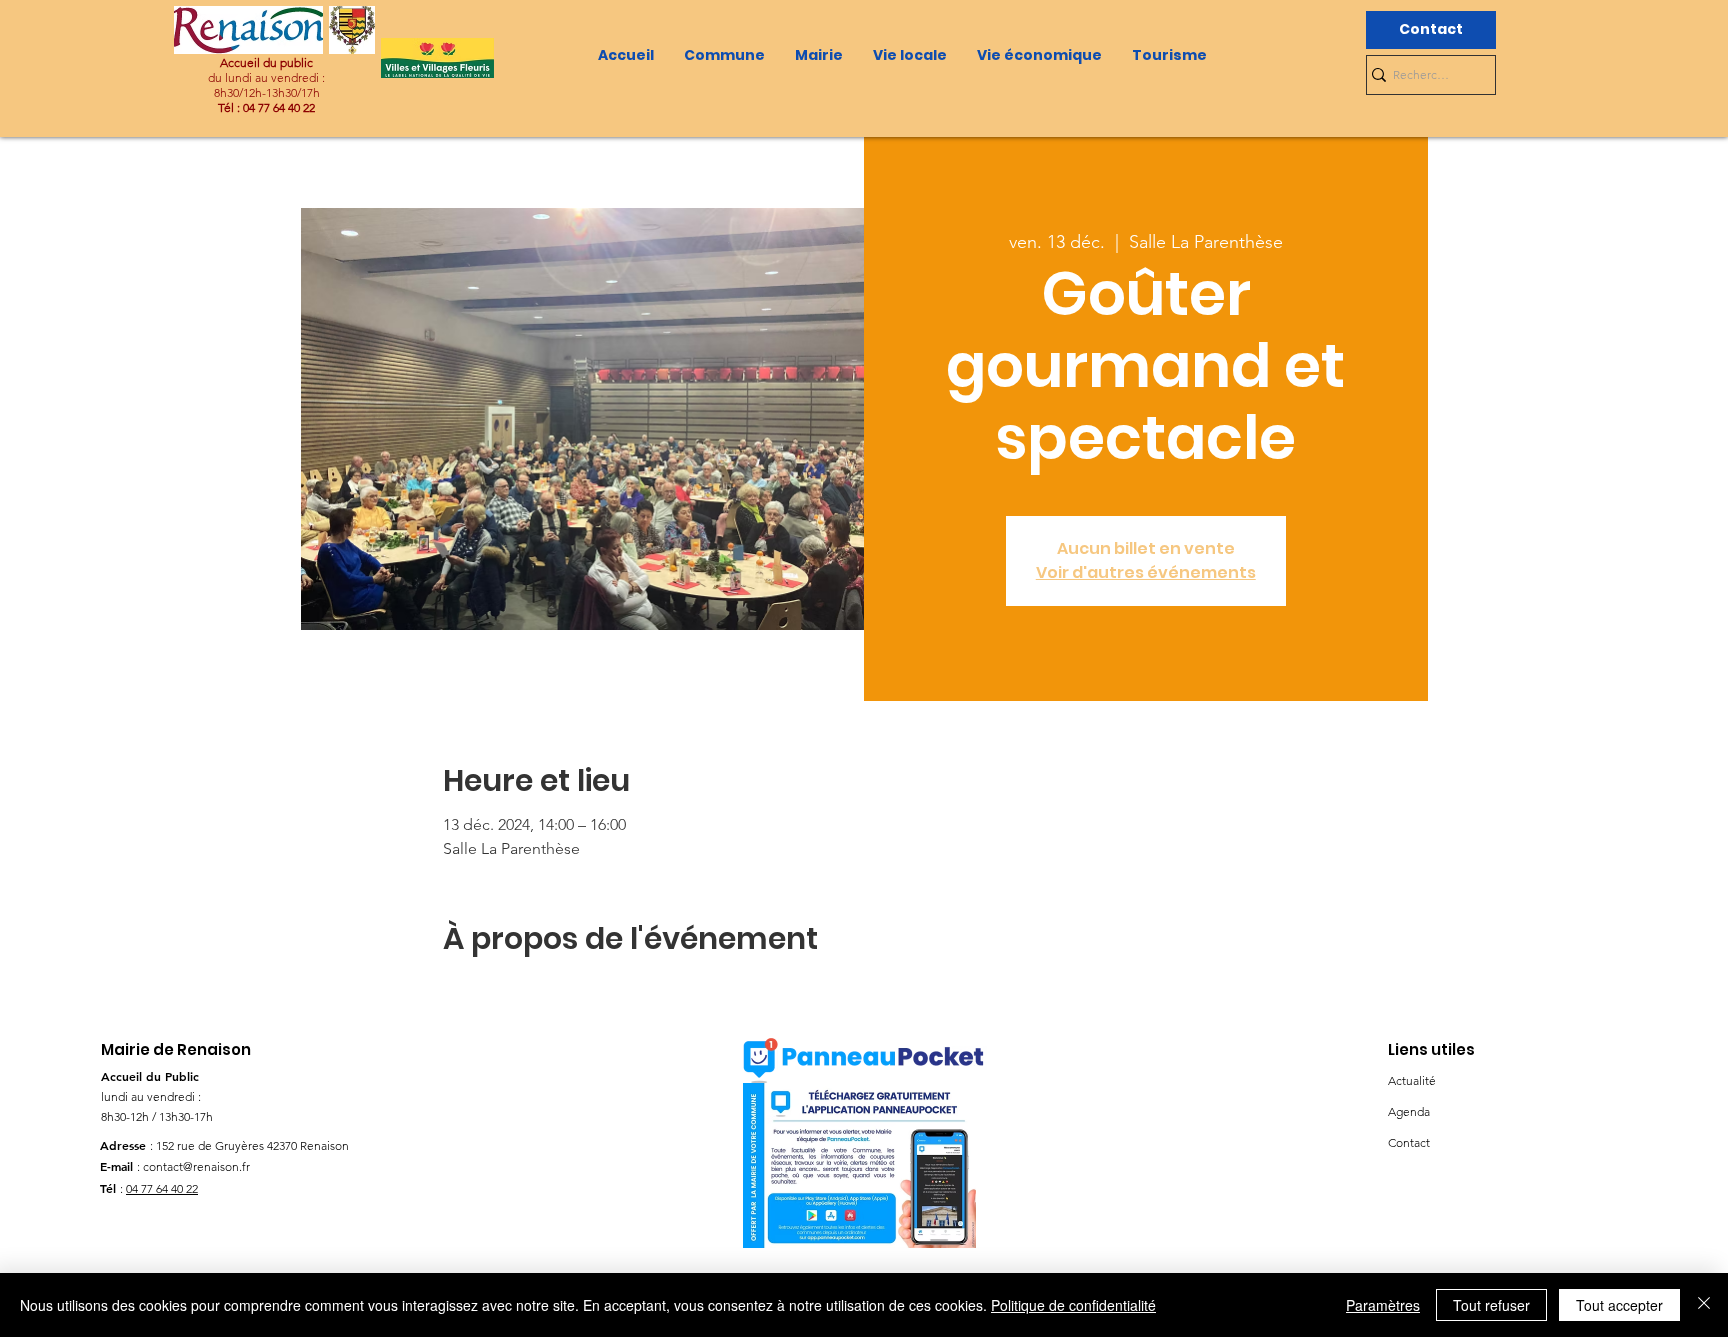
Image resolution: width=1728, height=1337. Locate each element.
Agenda (1409, 1111)
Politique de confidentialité (1073, 1305)
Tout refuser (1491, 1305)
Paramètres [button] (1383, 1305)
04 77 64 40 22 (162, 1188)
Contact (1409, 1142)
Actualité (1412, 1080)
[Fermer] (1704, 1305)
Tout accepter (1619, 1305)
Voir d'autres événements (1146, 572)
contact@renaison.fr (196, 1166)
